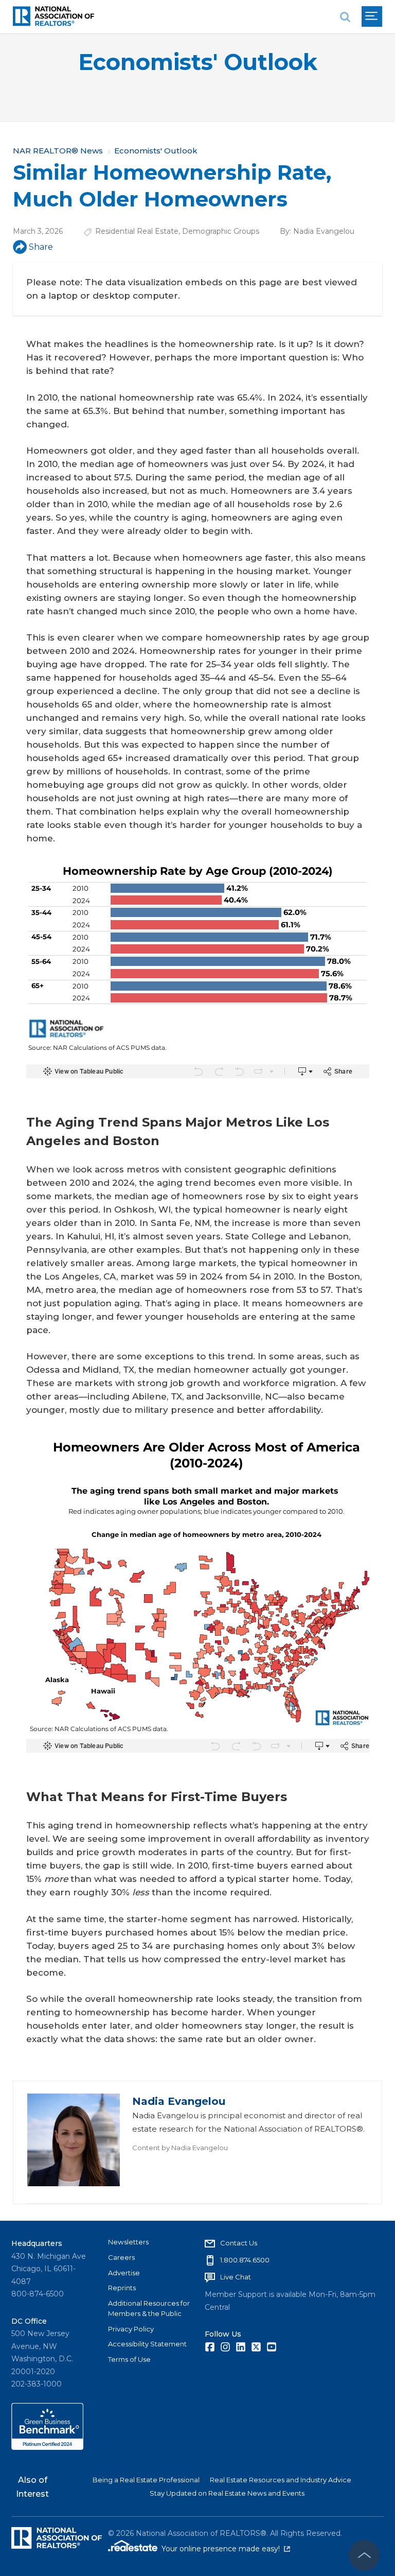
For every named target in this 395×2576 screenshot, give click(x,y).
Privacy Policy (131, 2329)
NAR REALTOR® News (58, 151)
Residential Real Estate (137, 231)
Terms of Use (129, 2359)
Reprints (122, 2288)
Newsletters (128, 2242)
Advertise (124, 2273)
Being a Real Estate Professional (146, 2480)
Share (41, 247)
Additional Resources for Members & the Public (149, 2308)
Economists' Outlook (198, 62)
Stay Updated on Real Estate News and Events (227, 2493)
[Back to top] (364, 2555)
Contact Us (239, 2243)
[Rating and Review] (47, 2447)
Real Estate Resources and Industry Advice (281, 2480)
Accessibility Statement (147, 2344)
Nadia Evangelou (324, 231)
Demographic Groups (221, 231)
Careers (121, 2257)
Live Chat (236, 2277)
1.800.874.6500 (245, 2260)
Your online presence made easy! (226, 2549)
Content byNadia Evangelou (180, 2148)
